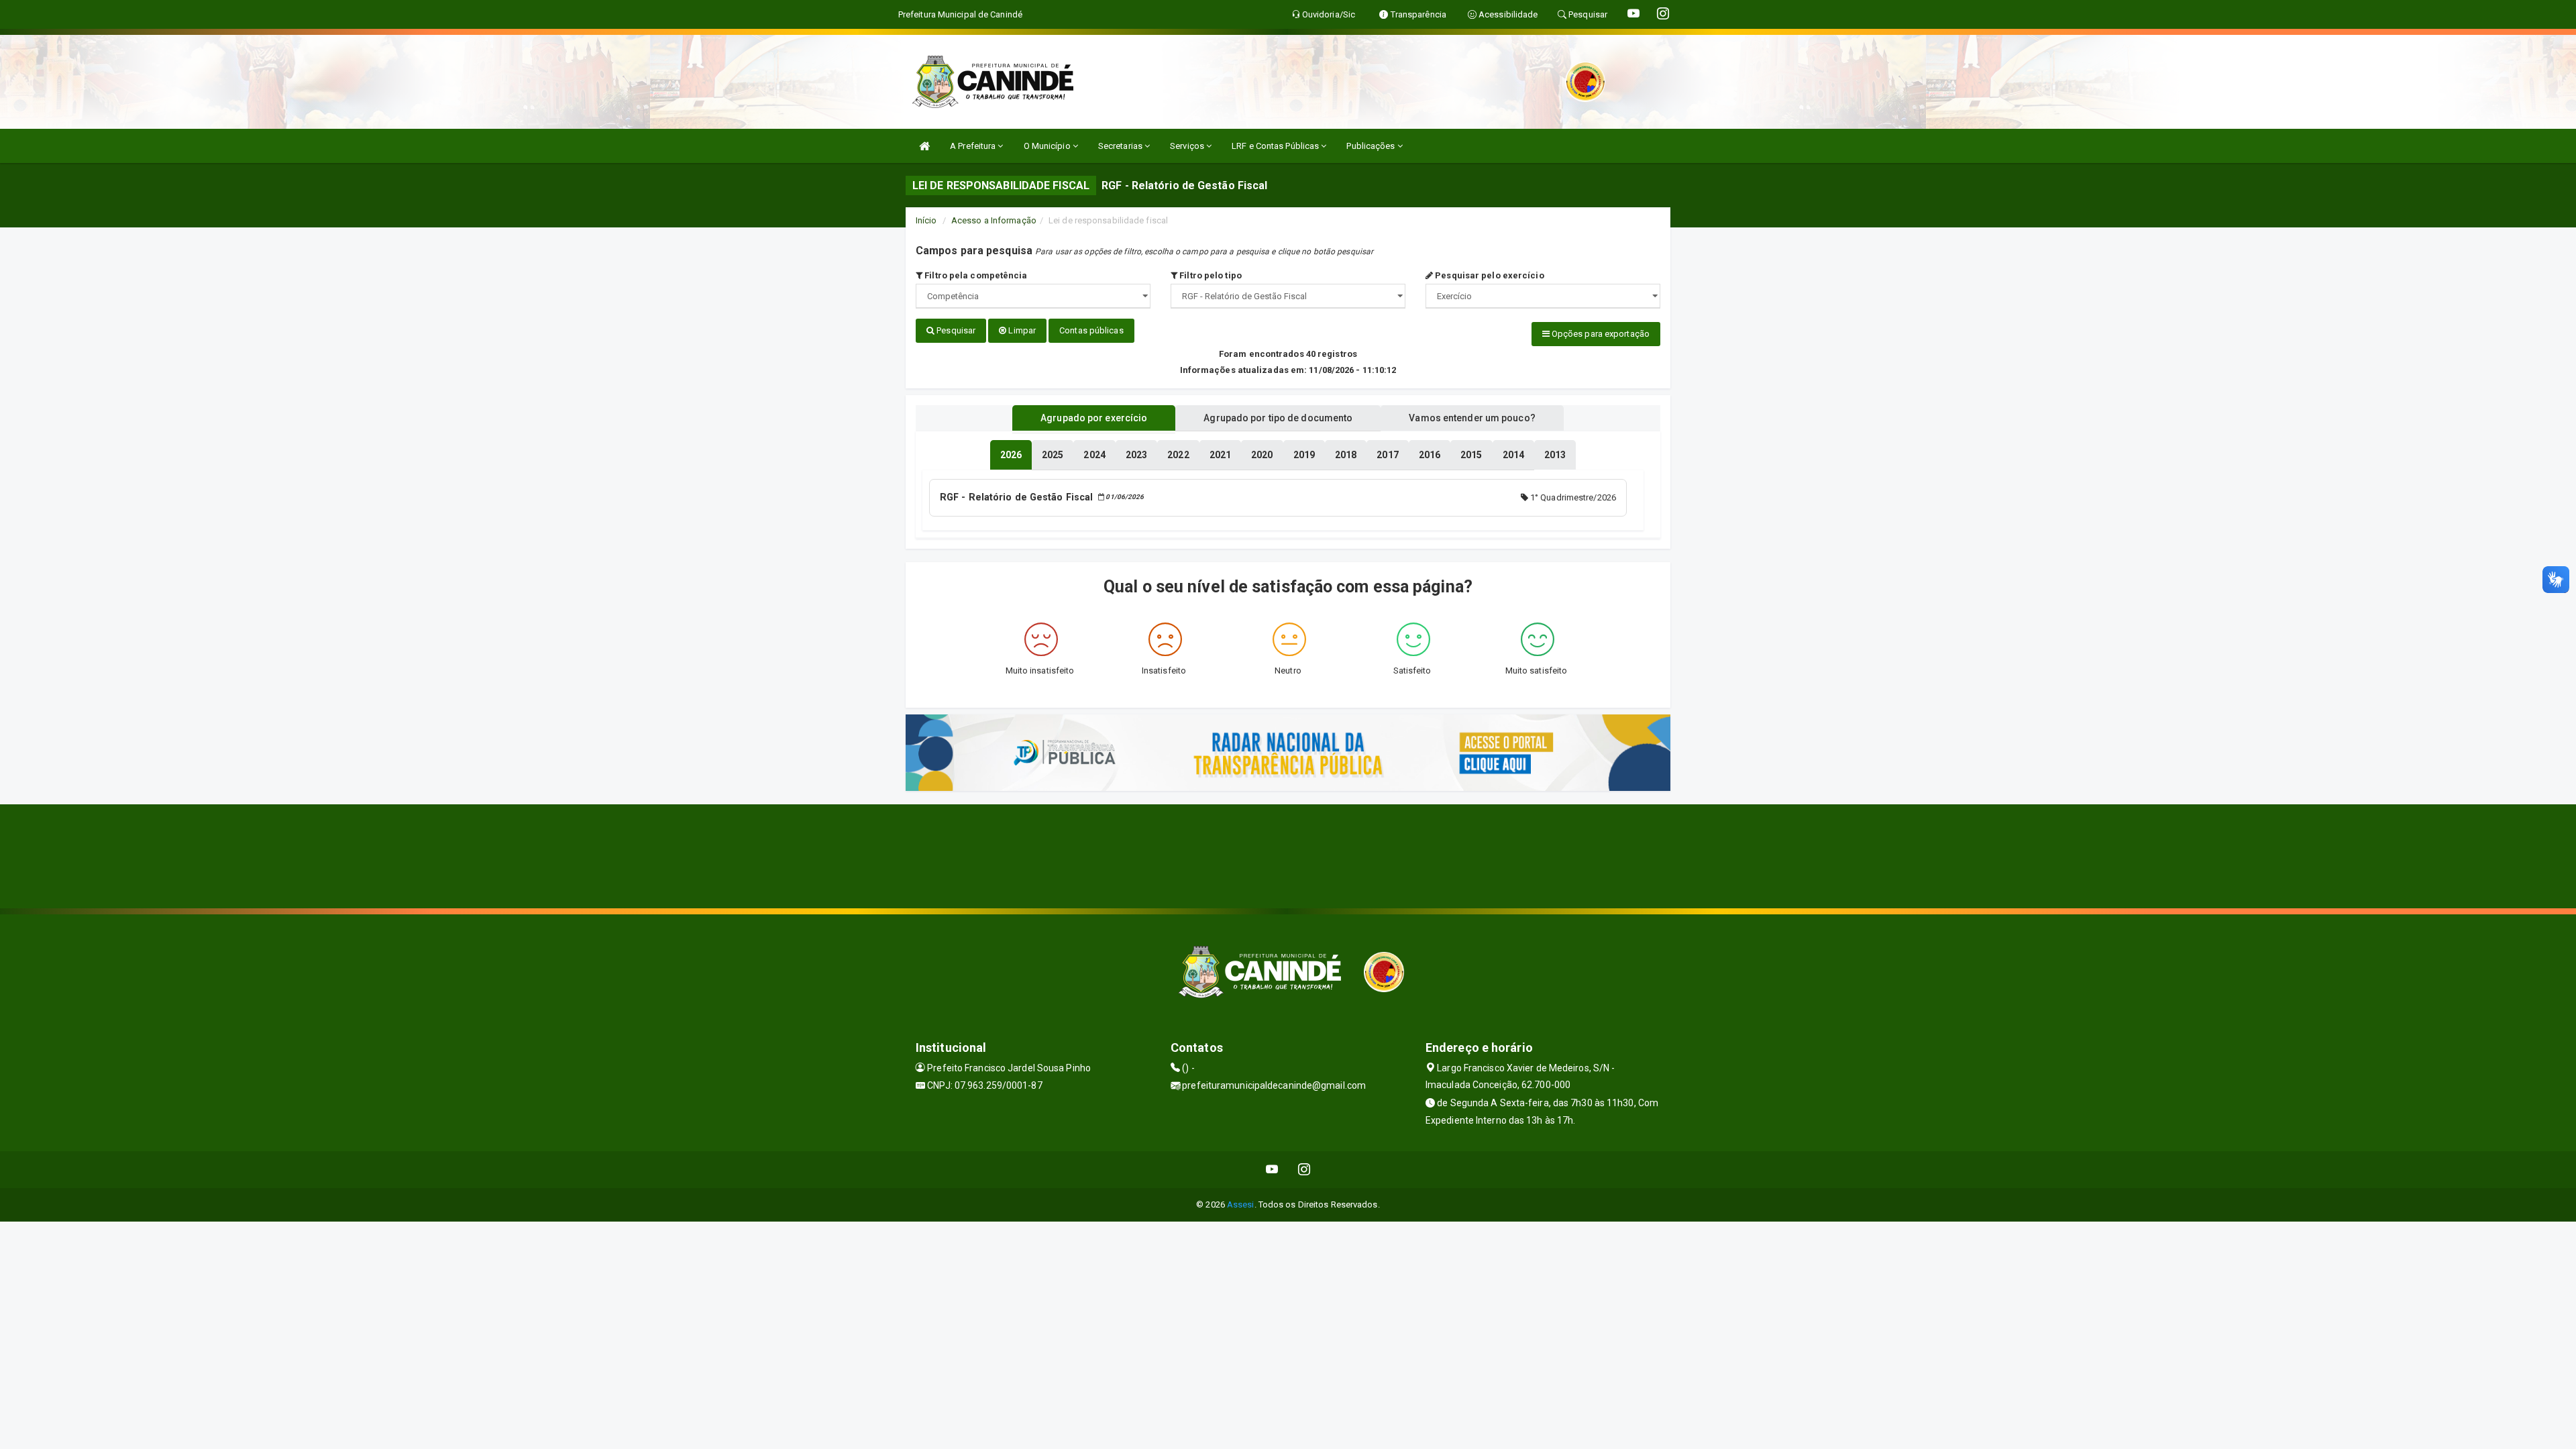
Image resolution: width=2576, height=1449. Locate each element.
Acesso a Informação (994, 220)
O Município (1048, 146)
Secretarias (1121, 146)
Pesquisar (955, 330)
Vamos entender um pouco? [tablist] (1472, 418)
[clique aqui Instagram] (1304, 1170)
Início (926, 220)
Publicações (1372, 146)
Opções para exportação (1600, 334)
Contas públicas (1091, 330)
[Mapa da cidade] (1288, 855)
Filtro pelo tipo (1210, 275)
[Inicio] (924, 146)
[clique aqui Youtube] (1272, 1170)
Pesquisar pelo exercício (1489, 275)
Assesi (1241, 1204)
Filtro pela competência (975, 275)
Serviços (1188, 146)
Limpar (1021, 330)
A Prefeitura (974, 146)
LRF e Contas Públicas (1276, 146)
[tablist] (1011, 455)
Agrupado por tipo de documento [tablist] (1278, 418)
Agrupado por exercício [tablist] (1094, 418)
